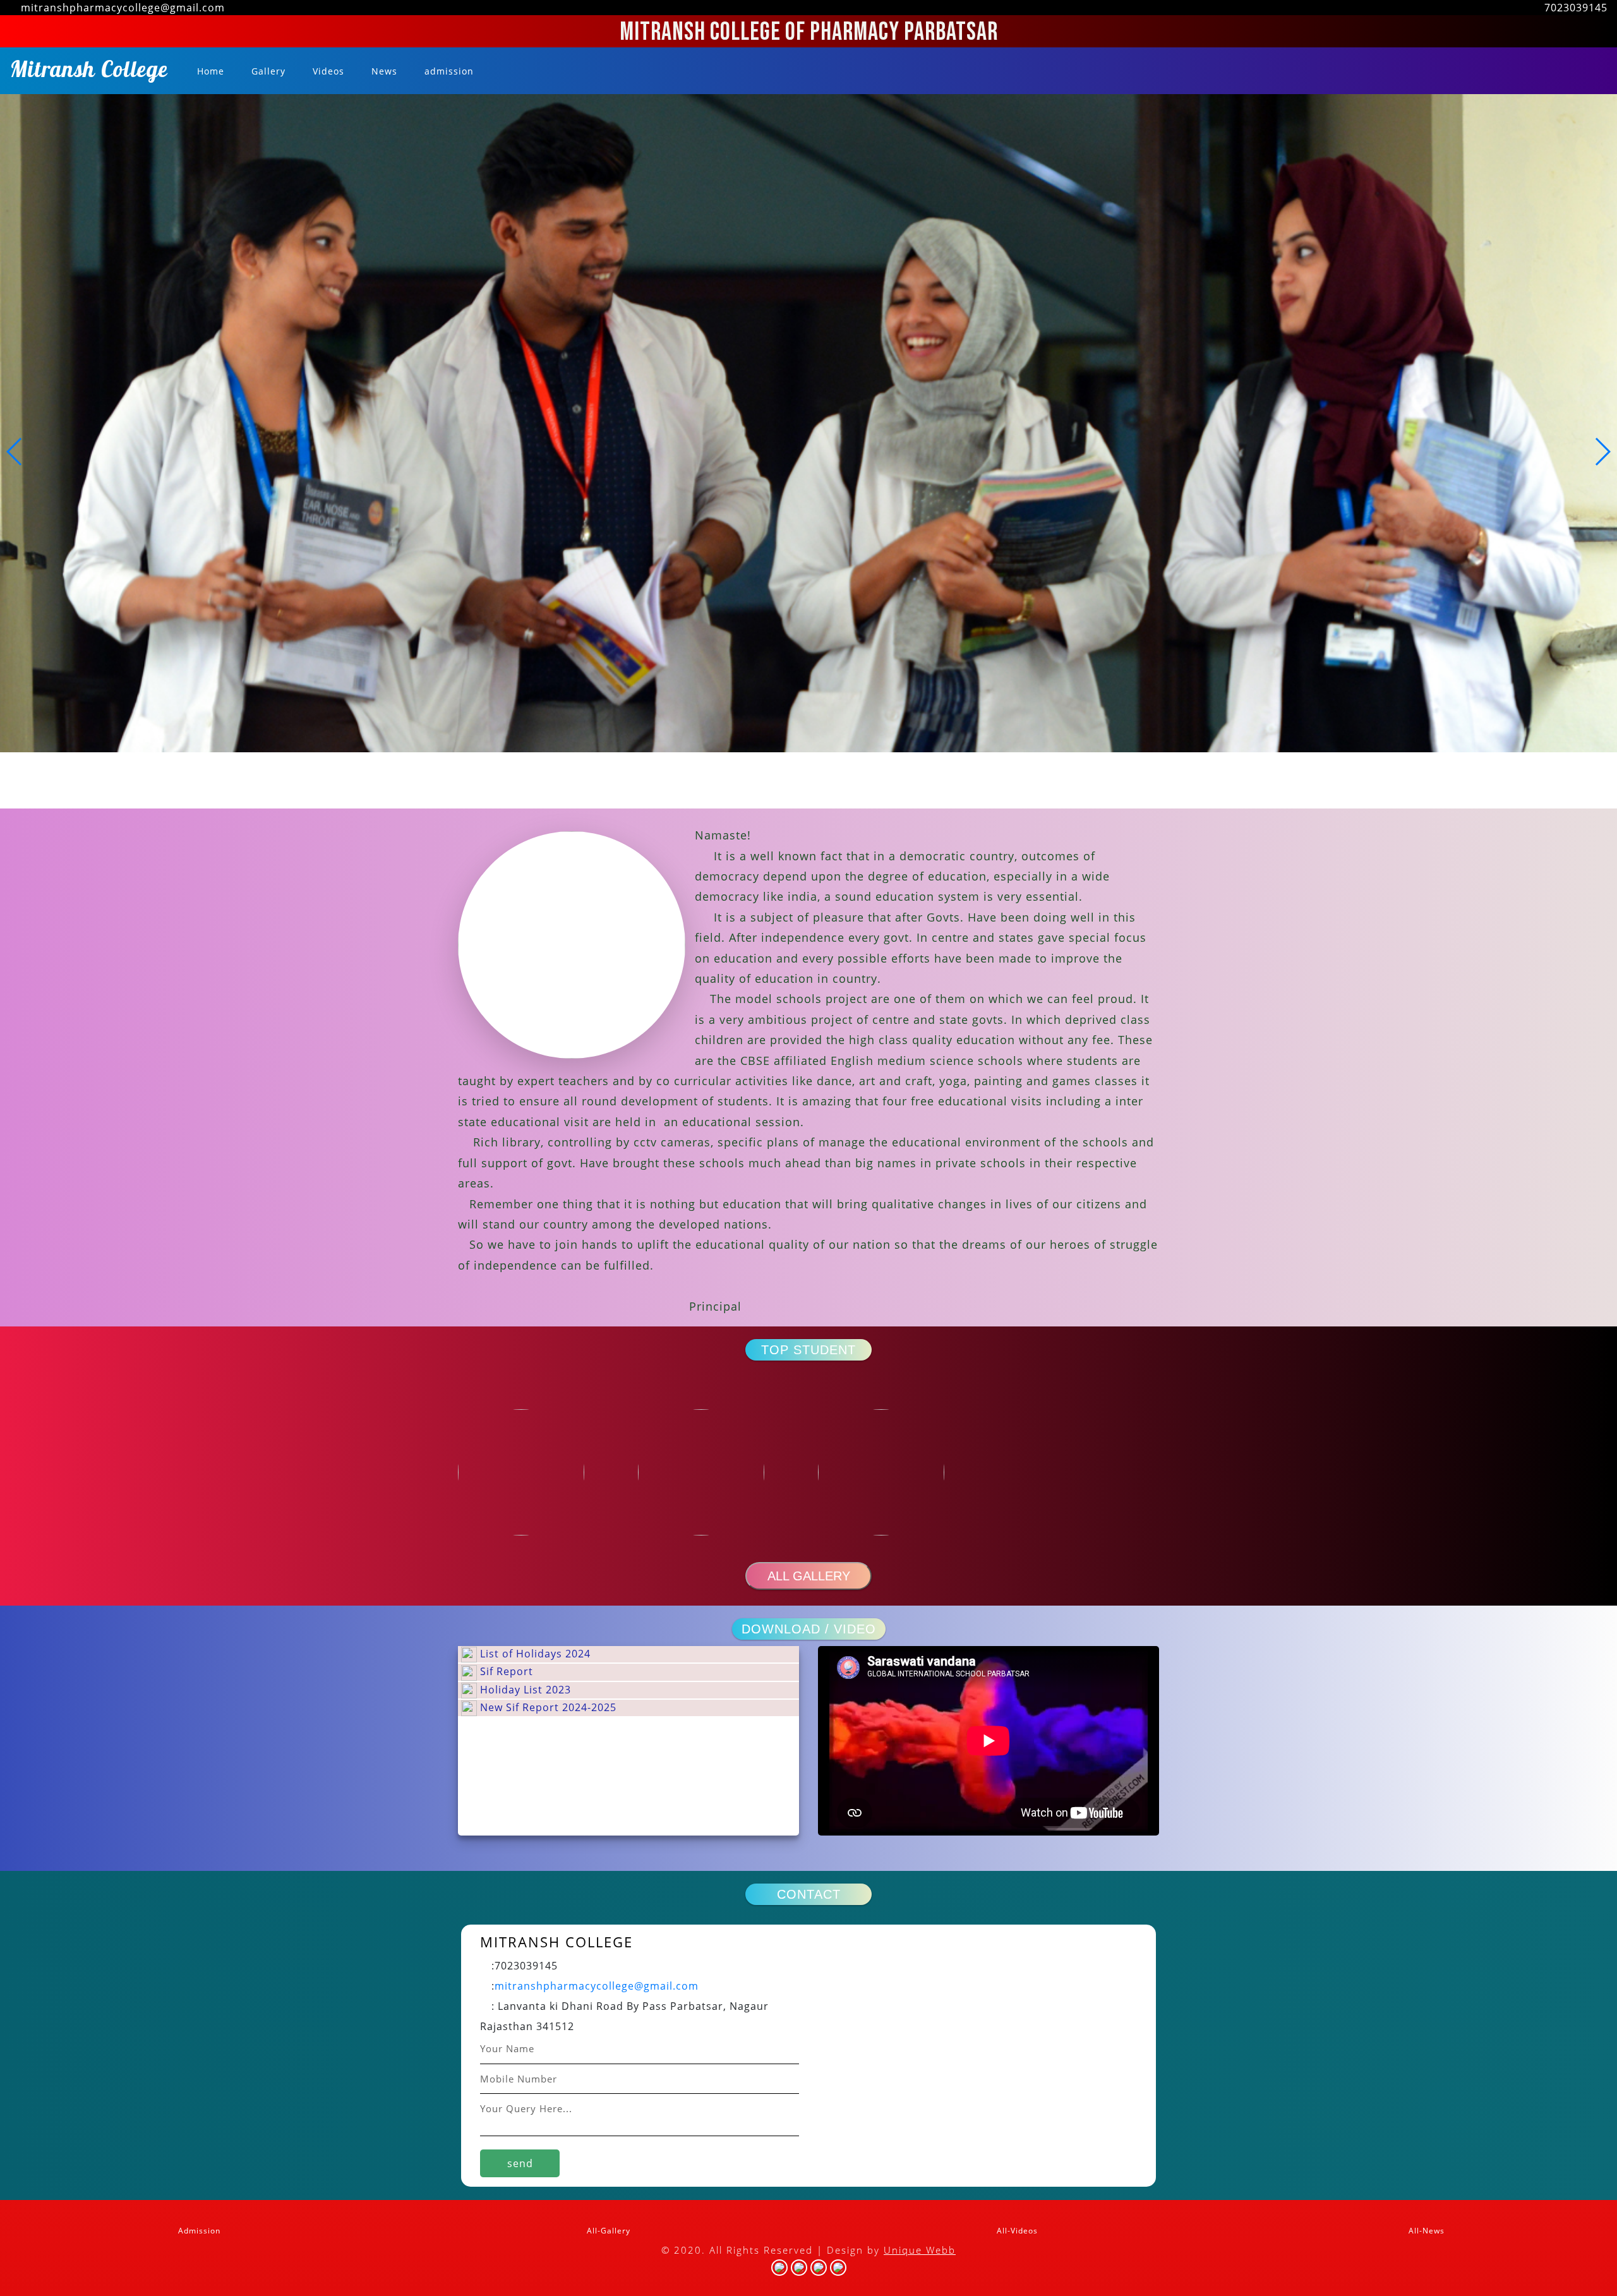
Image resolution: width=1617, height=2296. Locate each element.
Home (212, 71)
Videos (327, 71)
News (383, 71)
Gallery (267, 71)
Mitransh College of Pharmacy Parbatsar (809, 32)
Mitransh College (89, 73)
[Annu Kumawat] (538, 1472)
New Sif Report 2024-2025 (547, 1707)
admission (448, 71)
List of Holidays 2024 (534, 1654)
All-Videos (1016, 2231)
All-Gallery (607, 2231)
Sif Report (505, 1671)
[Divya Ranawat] (718, 1472)
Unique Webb (920, 2250)
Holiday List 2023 (524, 1690)
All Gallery (809, 1576)
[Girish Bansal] (899, 1472)
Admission (198, 2231)
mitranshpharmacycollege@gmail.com (597, 1986)
